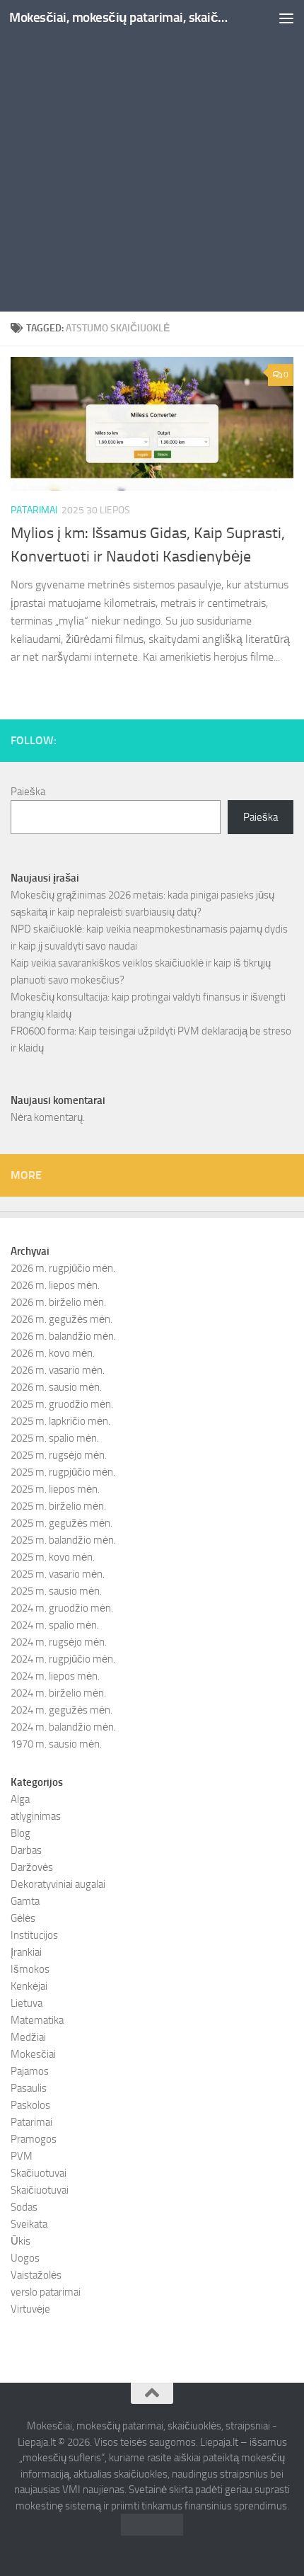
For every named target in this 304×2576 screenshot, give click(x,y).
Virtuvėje (30, 2309)
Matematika (37, 2020)
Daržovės (32, 1867)
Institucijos (34, 1935)
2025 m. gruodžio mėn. (62, 1404)
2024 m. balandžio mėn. (63, 1727)
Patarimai (34, 510)
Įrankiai (26, 1952)
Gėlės (23, 1918)
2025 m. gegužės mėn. (62, 1523)
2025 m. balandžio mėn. (63, 1540)
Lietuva (27, 2003)
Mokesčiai (33, 2054)
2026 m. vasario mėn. (58, 1370)
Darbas (26, 1850)
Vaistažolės (36, 2275)
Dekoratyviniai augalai (58, 1884)
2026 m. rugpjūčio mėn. (63, 1268)
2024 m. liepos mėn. (55, 1676)
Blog (21, 1833)
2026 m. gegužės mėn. (62, 1319)
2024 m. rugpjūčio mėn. (63, 1659)
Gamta (25, 1901)
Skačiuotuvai (39, 2173)
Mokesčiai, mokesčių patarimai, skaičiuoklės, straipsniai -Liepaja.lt (119, 17)
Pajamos (30, 2071)
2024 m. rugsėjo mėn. (59, 1642)
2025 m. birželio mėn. (58, 1506)
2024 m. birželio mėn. (58, 1693)
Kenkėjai (29, 1986)
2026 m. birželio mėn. (58, 1302)
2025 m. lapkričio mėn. (60, 1421)
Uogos (25, 2258)
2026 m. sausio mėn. (56, 1387)
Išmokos (30, 1969)
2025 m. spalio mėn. (55, 1438)
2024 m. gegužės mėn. (62, 1710)
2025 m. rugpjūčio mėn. (63, 1472)
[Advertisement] (152, 159)
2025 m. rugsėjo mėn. (59, 1455)
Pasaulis (29, 2088)
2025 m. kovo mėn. (53, 1557)
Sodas (24, 2207)
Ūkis (21, 2241)
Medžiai (28, 2037)
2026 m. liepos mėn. (55, 1285)
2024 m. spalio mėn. (55, 1625)
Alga (20, 1799)
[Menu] (286, 18)
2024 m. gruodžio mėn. (62, 1608)
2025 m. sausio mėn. (56, 1591)
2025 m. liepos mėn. (55, 1489)
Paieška (28, 792)
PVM (22, 2156)
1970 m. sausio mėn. (56, 1744)
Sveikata (29, 2224)
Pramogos (34, 2139)
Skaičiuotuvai (40, 2190)
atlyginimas (36, 1816)
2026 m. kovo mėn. (53, 1353)
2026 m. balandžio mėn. (63, 1336)
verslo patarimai (46, 2292)
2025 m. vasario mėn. (58, 1574)
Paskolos (30, 2105)
